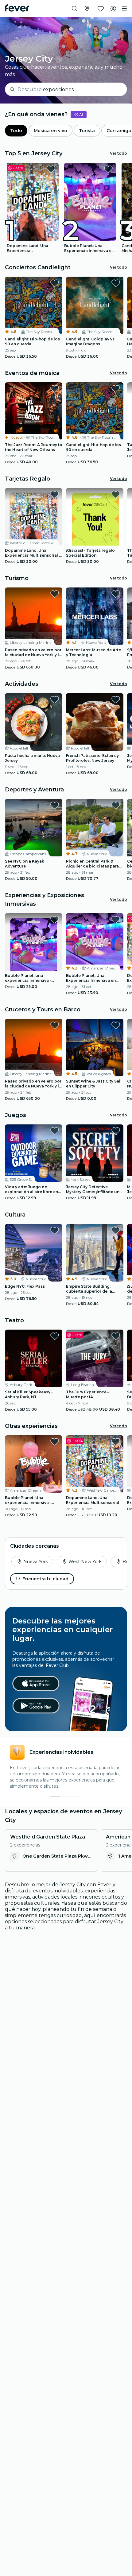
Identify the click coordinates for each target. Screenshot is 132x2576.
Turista (87, 131)
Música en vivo (50, 131)
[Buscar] (75, 9)
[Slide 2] (77, 1797)
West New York (85, 1562)
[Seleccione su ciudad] (87, 9)
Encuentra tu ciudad (45, 1579)
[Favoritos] (101, 9)
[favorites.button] (51, 169)
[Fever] (17, 8)
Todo (16, 131)
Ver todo (118, 153)
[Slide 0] (55, 1797)
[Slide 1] (66, 1797)
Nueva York (36, 1562)
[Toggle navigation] (124, 9)
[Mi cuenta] (113, 9)
